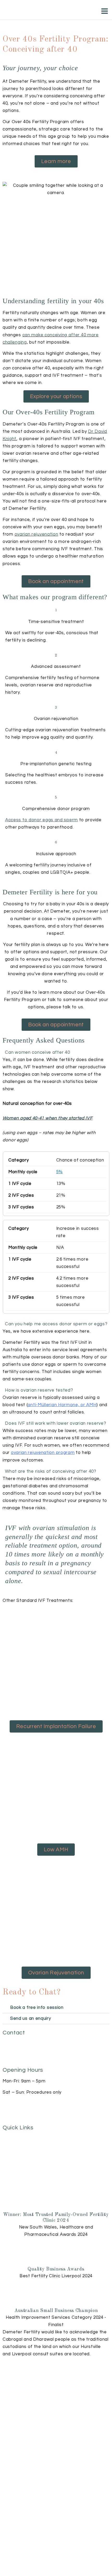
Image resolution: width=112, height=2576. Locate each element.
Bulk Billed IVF (18, 2151)
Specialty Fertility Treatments (35, 2137)
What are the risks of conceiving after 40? (51, 1471)
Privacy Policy (18, 2168)
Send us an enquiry (31, 2018)
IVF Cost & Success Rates (31, 2146)
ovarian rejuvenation (36, 534)
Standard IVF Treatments (31, 2142)
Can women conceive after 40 (37, 1052)
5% (60, 1172)
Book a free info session (37, 2008)
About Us (13, 2159)
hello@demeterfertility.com (32, 2055)
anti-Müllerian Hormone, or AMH (62, 1405)
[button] (56, 1052)
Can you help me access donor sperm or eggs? (56, 1324)
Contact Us (15, 2155)
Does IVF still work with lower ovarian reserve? (55, 1423)
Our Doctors (16, 2164)
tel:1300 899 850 (20, 2044)
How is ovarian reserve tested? (39, 1390)
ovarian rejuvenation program (43, 1453)
